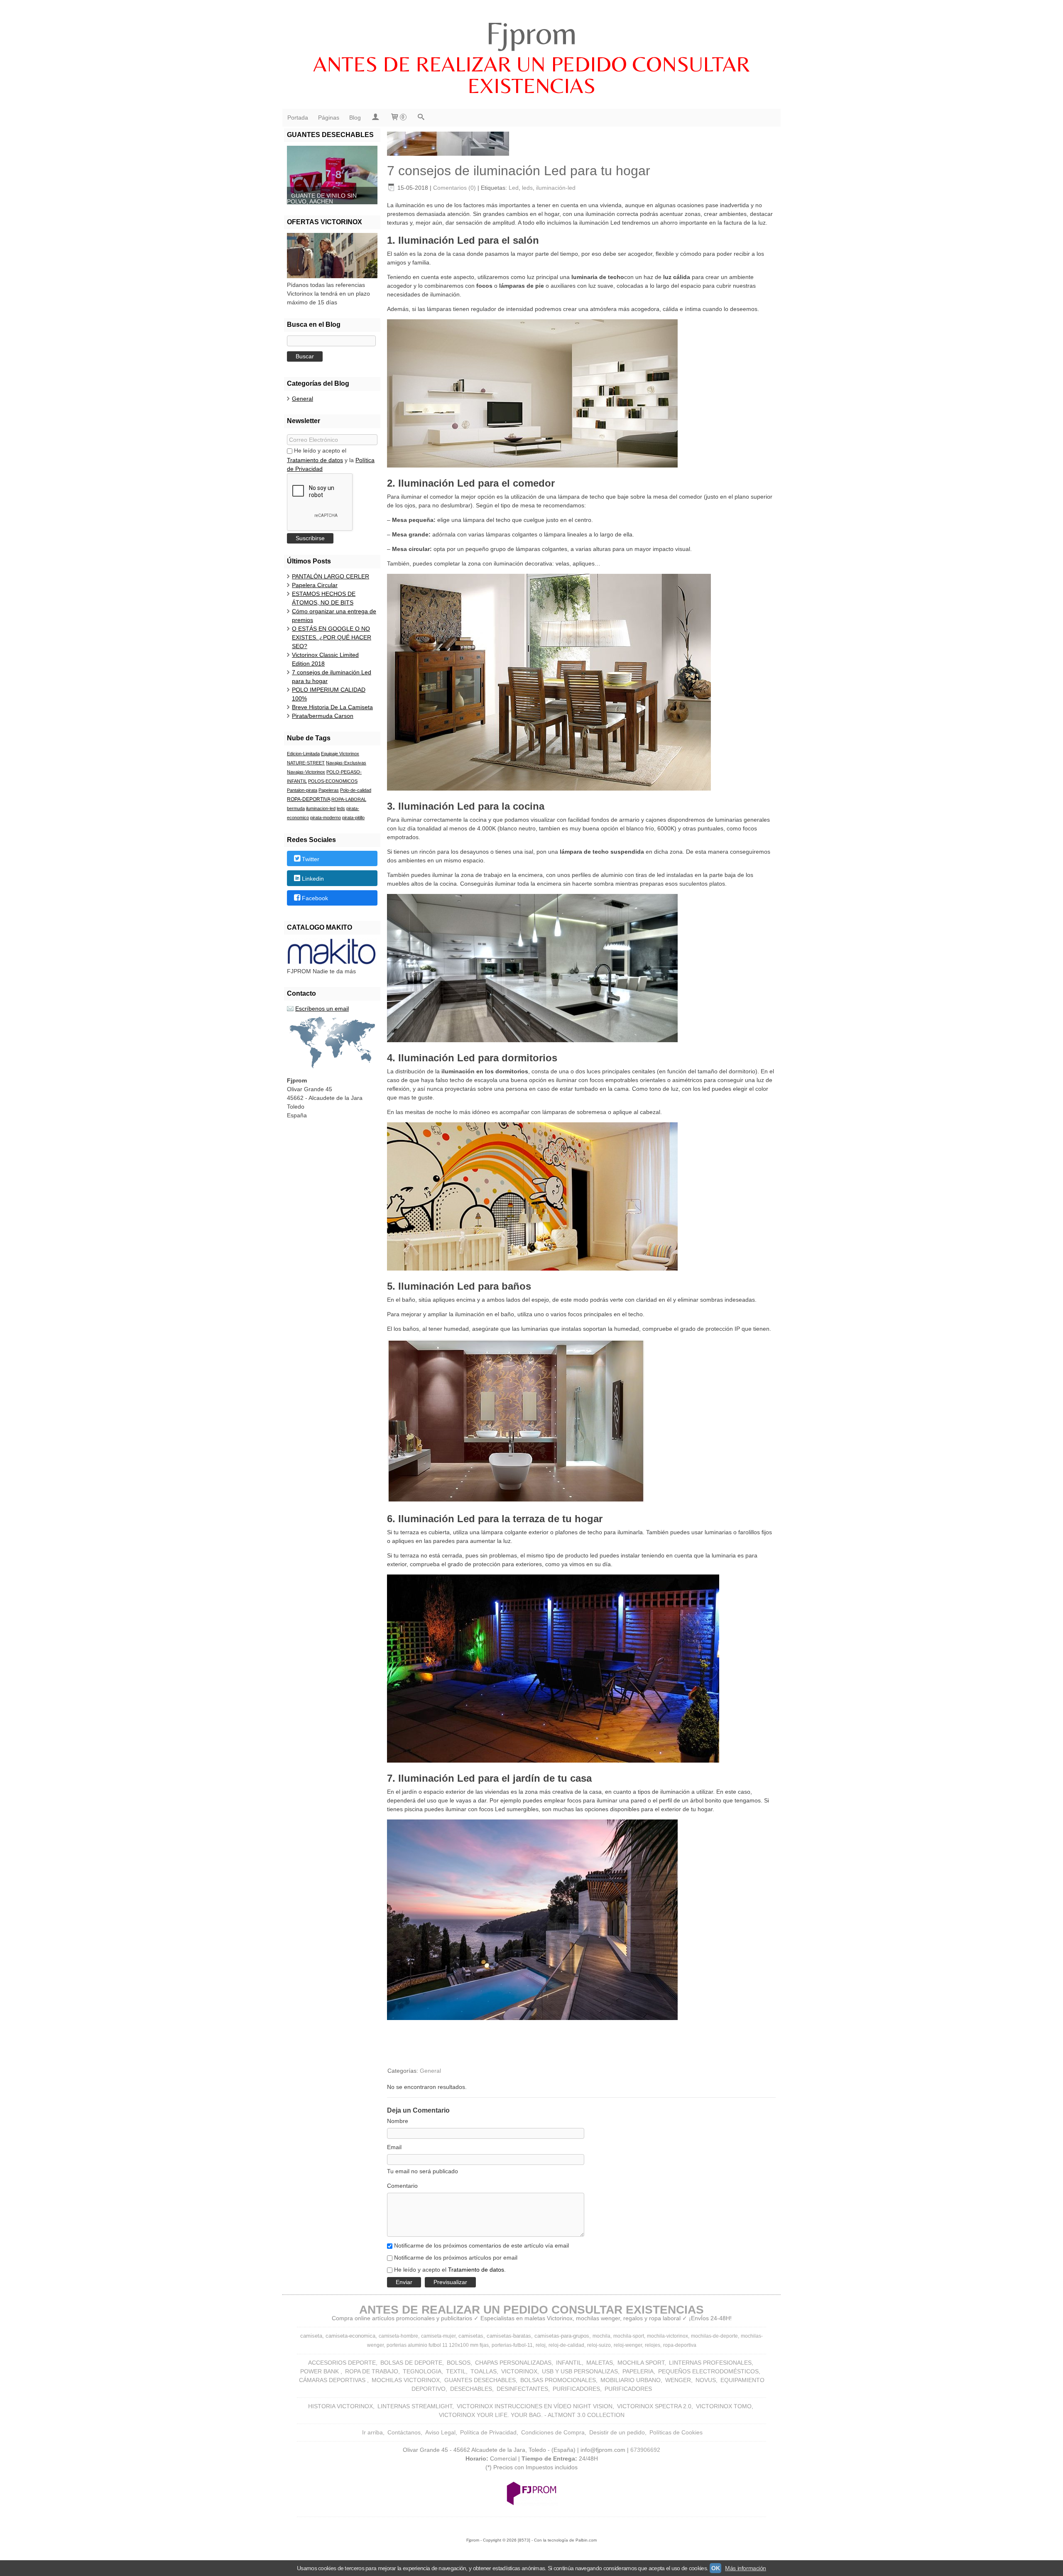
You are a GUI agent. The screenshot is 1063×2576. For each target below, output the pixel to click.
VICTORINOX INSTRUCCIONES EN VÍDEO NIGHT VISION (535, 2406)
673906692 (645, 2450)
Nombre (398, 2121)
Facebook (315, 899)
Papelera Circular (315, 585)
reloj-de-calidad (566, 2345)
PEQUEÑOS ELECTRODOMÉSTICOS (708, 2371)
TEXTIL (456, 2371)
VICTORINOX (519, 2371)
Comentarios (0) (454, 188)
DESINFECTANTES (522, 2389)
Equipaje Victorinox (340, 754)
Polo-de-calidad (356, 790)
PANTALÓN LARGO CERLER (331, 576)
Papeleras (329, 790)
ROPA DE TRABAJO (372, 2371)
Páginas (329, 118)
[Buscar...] (421, 118)
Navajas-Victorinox (306, 772)
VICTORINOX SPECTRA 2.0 (654, 2406)
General (302, 399)
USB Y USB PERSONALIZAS (580, 2371)
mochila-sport (629, 2336)
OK (715, 2568)
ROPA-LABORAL (349, 799)
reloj (541, 2345)
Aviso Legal (440, 2432)
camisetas (471, 2336)
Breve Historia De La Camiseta (332, 707)
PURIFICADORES (576, 2389)
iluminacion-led (321, 808)
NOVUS (706, 2380)
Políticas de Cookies (676, 2432)
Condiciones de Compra (553, 2432)
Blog (355, 118)
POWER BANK (320, 2371)
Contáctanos (404, 2432)
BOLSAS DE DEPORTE (411, 2363)
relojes (653, 2345)
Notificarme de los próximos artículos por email (456, 2258)
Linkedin (313, 879)
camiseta (311, 2336)
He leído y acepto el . (450, 2270)
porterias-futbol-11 (512, 2345)
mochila (601, 2336)
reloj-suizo (599, 2345)
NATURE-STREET (306, 763)
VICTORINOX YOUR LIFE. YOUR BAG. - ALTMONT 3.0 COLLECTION (532, 2415)
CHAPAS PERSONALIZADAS (513, 2363)
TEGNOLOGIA (422, 2371)
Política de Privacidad (488, 2432)
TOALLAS (484, 2371)
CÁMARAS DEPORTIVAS (333, 2380)
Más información (746, 2568)
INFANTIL (569, 2363)
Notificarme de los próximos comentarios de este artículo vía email (481, 2245)
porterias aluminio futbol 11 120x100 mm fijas (438, 2345)
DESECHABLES (471, 2389)
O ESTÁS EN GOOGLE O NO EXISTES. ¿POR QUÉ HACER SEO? (332, 637)
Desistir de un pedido (617, 2432)
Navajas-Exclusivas (346, 763)
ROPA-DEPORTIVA (309, 799)
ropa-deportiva (680, 2345)
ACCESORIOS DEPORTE (342, 2363)
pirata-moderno (326, 818)
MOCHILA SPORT (641, 2363)
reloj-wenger (628, 2345)
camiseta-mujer (438, 2336)
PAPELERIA (638, 2371)
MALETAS (600, 2363)
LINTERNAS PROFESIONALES (710, 2363)
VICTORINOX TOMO (724, 2406)
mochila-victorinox (667, 2336)
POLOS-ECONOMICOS (333, 781)
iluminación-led (556, 188)
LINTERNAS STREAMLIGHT (415, 2406)
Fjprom (531, 33)
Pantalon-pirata (302, 790)
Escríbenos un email (322, 1009)
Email (394, 2147)
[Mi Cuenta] (375, 118)
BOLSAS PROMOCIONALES (558, 2380)
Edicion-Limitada (303, 754)
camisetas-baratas (509, 2336)
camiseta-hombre (398, 2336)
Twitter (311, 859)
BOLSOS (459, 2363)
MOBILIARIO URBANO (631, 2380)
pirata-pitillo (353, 818)
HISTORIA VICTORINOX (340, 2406)
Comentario (402, 2186)
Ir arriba (372, 2432)
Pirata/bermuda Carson (323, 716)
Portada (298, 118)
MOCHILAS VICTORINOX (406, 2380)
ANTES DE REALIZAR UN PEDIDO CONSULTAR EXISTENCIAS (531, 75)
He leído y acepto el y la (331, 460)
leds (341, 808)
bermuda (296, 808)
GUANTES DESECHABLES (480, 2380)
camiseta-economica (350, 2336)
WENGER (678, 2380)
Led (514, 188)
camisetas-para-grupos (562, 2336)
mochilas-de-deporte (714, 2336)
